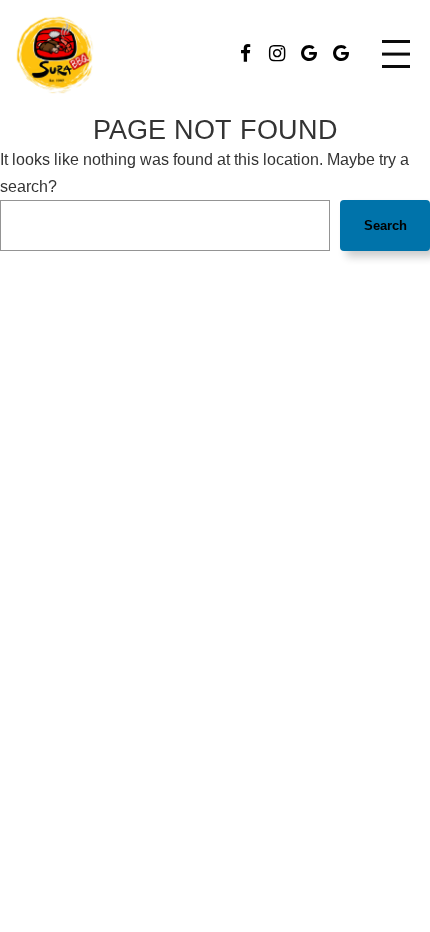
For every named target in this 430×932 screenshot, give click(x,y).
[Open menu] (396, 54)
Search (385, 225)
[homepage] (55, 54)
